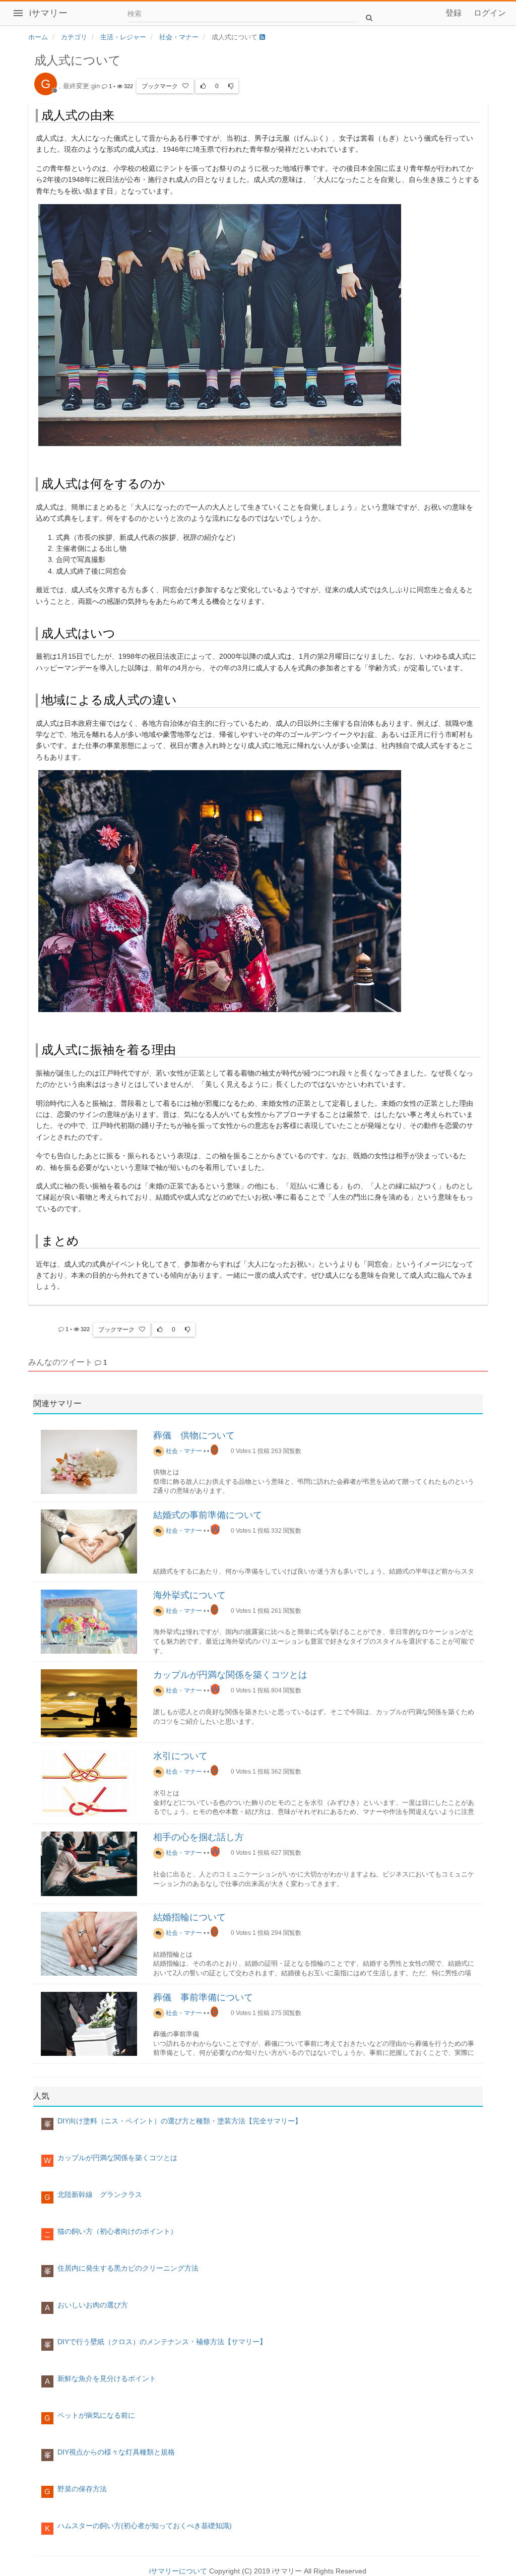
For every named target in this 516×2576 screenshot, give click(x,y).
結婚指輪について (189, 1917)
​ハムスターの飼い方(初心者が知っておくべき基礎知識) (145, 2526)
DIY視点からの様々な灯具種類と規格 (116, 2452)
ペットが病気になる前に (96, 2415)
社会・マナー (183, 1451)
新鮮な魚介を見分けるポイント (107, 2378)
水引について (180, 1756)
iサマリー (48, 13)
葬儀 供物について (194, 1435)
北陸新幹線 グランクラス (100, 2194)
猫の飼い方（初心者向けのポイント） (117, 2231)
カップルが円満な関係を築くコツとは (230, 1675)
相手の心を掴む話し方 (199, 1837)
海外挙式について (189, 1595)
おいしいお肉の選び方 (93, 2305)
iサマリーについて (178, 2571)
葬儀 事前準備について (203, 1997)
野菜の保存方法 (82, 2489)
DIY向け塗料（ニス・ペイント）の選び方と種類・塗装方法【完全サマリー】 (180, 2121)
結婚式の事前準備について (208, 1515)
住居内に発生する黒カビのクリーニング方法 (128, 2268)
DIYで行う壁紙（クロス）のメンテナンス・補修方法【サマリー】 (162, 2342)
